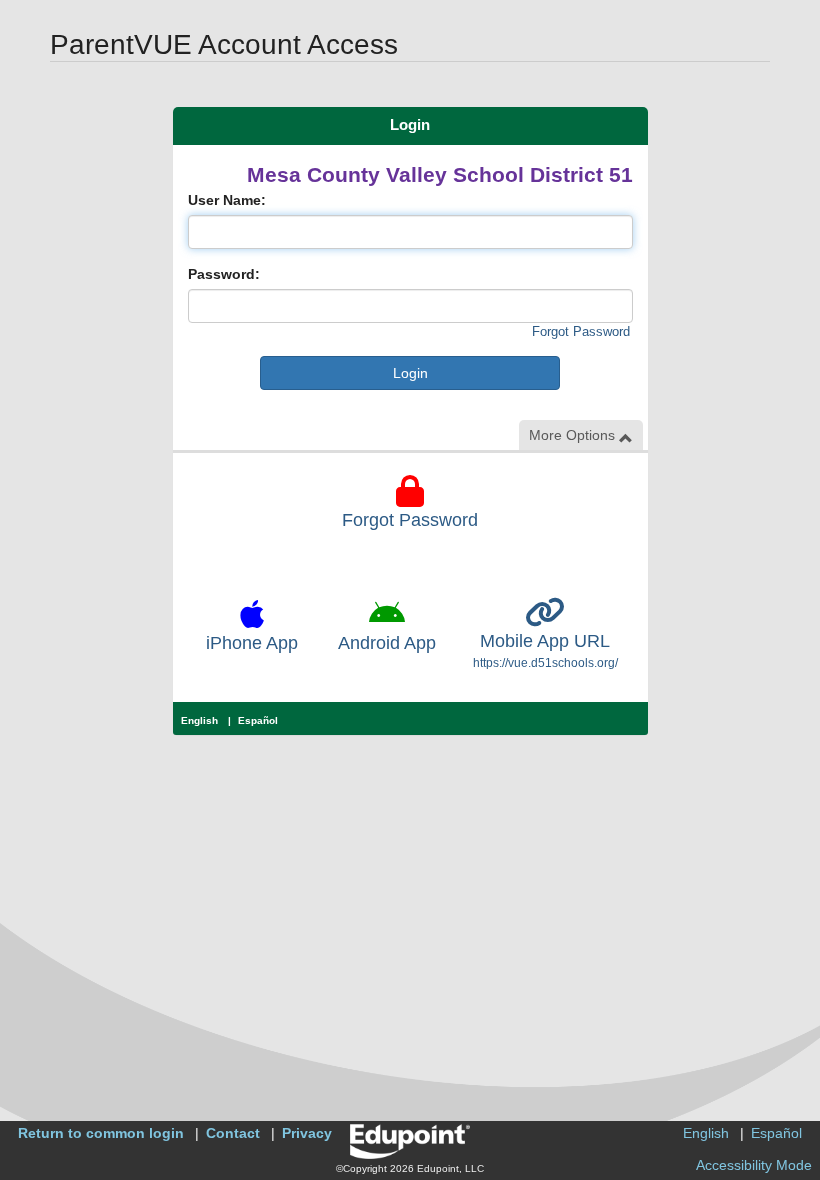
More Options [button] (574, 435)
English (199, 720)
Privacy (307, 1133)
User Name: (227, 200)
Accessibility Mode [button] (754, 1165)
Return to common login (101, 1133)
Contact (233, 1133)
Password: (224, 274)
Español (258, 720)
